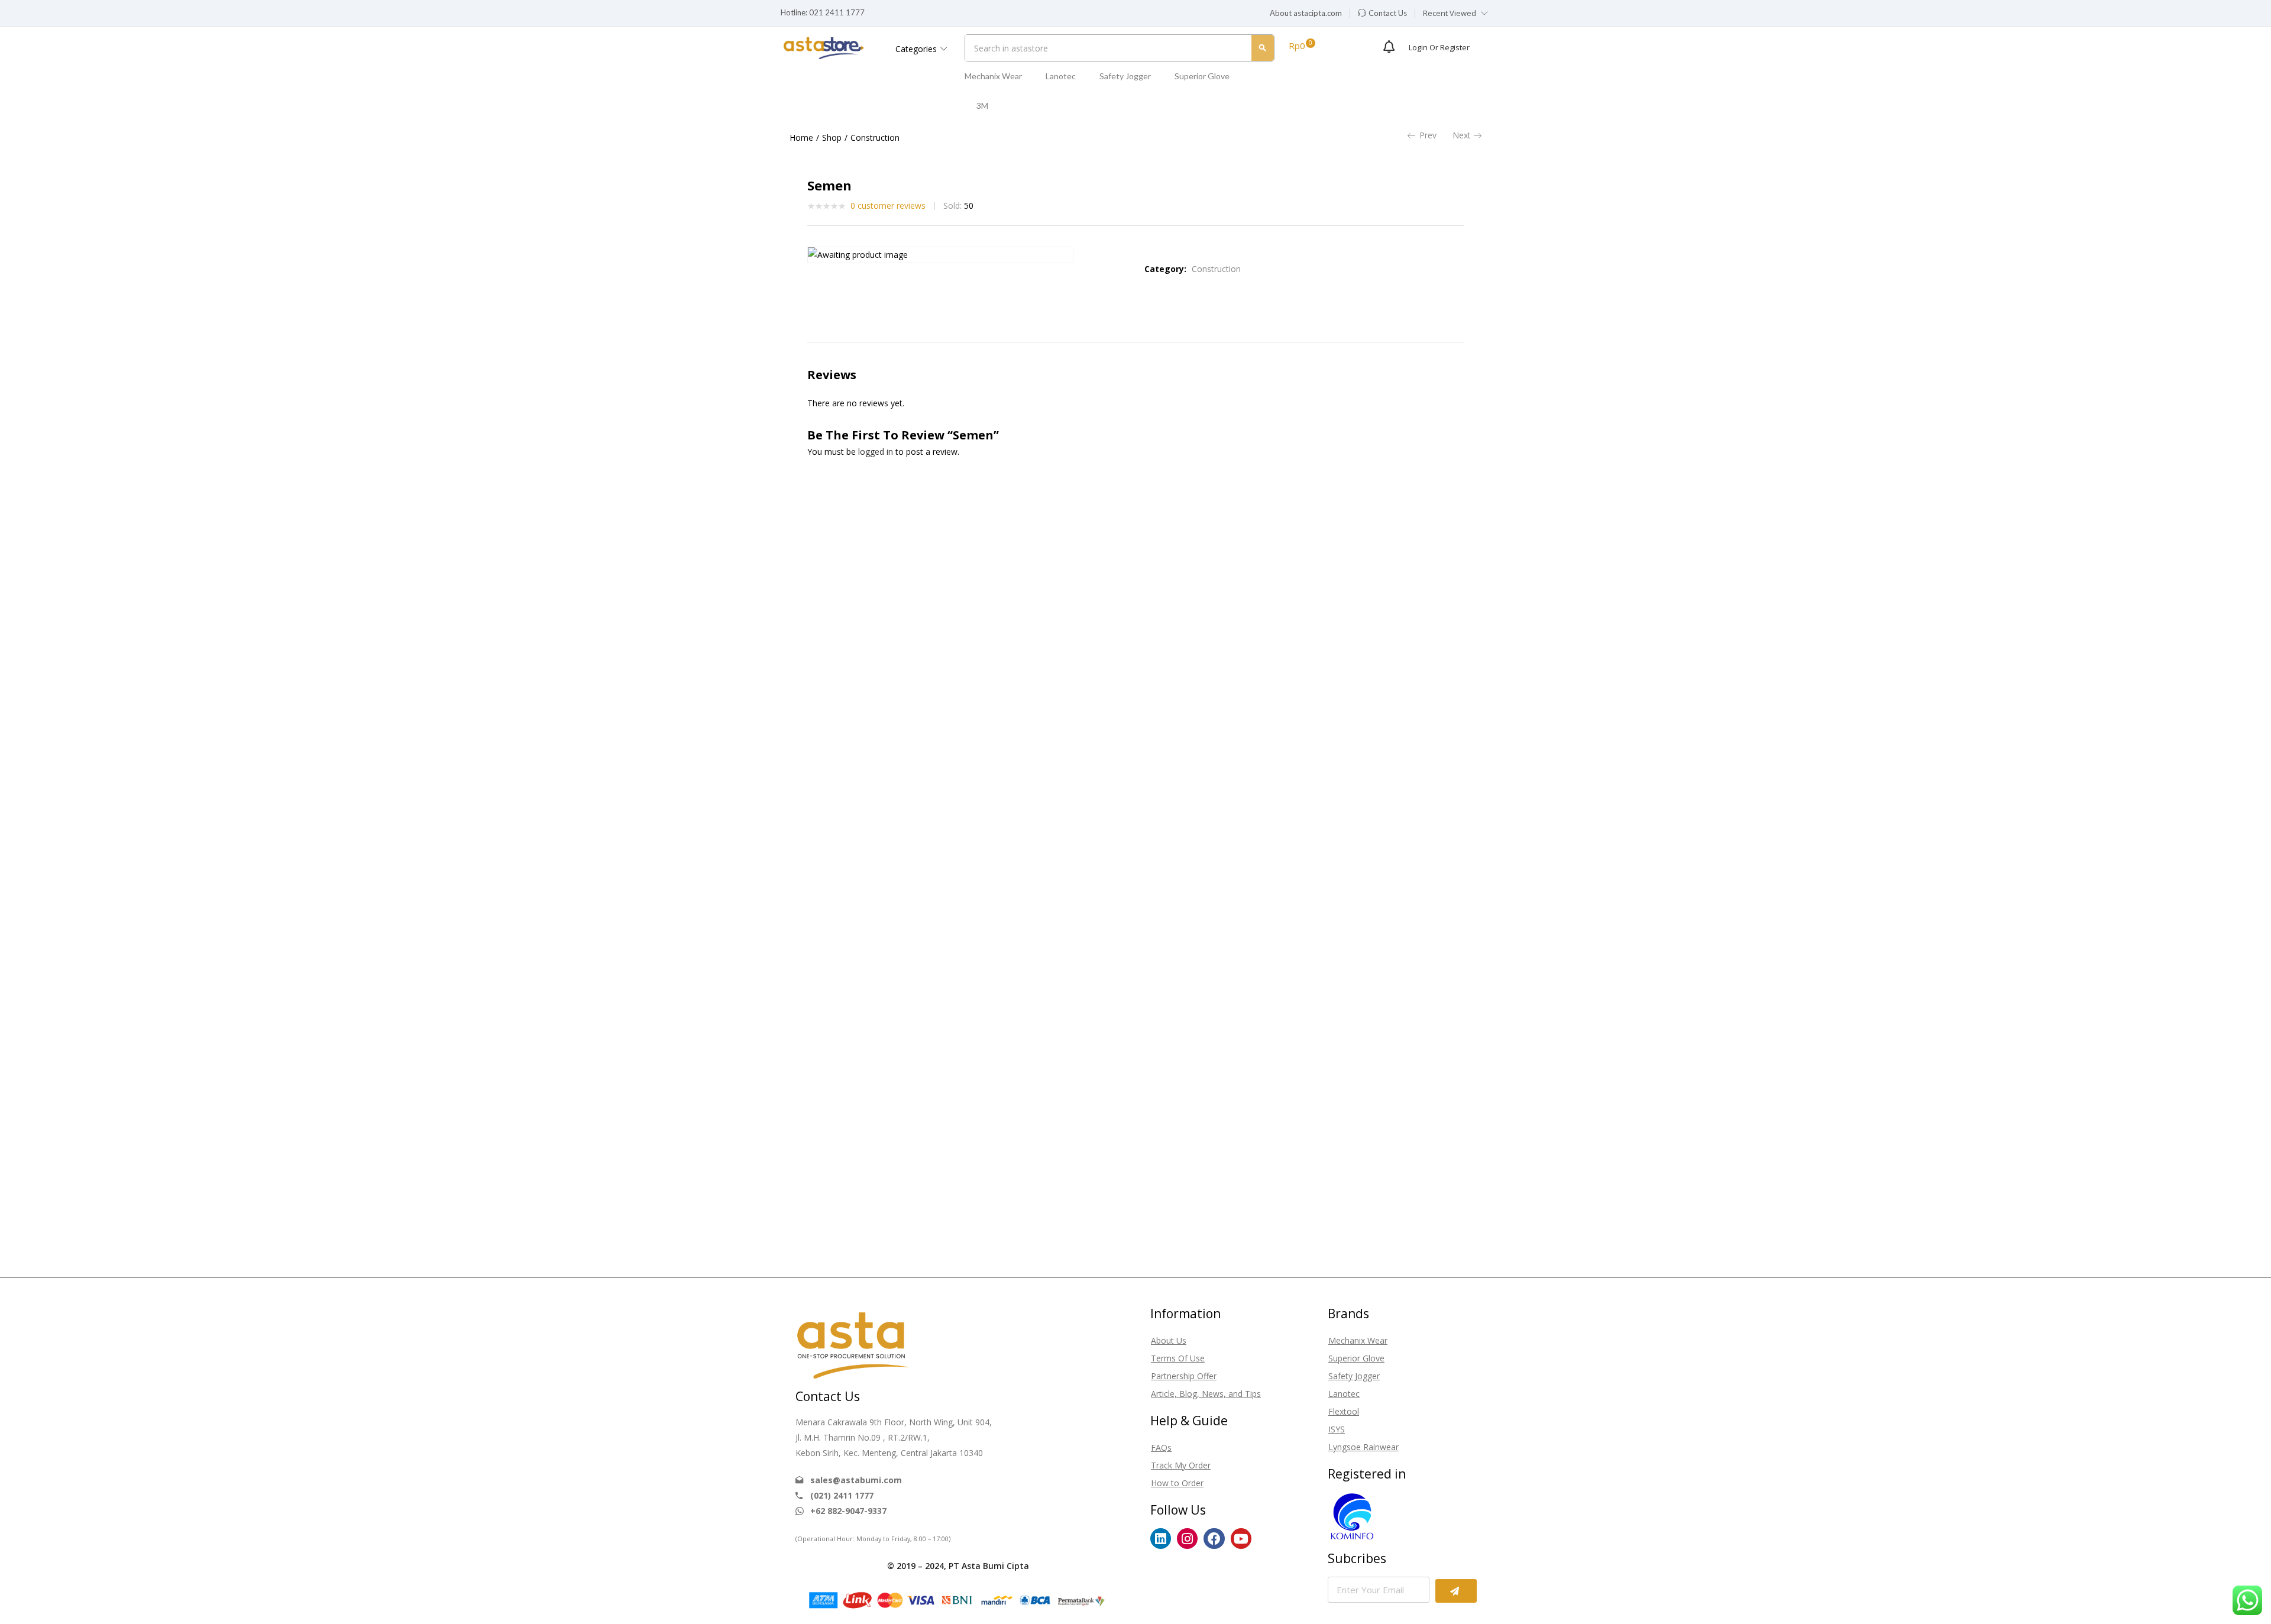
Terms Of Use (1178, 1358)
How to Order (1177, 1483)
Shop (832, 138)
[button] (1306, 14)
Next (1462, 135)
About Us (1169, 1340)
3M (982, 106)
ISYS (1337, 1429)
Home (801, 138)
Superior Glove (1202, 76)
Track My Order (1181, 1465)
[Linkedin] (1161, 1539)
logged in (876, 452)
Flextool (1344, 1411)
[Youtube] (1241, 1539)
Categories (917, 49)
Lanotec (1061, 76)
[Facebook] (1214, 1539)
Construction (875, 138)
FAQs (1161, 1447)
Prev (1428, 135)
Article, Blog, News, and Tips (1206, 1394)
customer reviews (888, 206)
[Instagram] (1187, 1539)
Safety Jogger (1125, 76)
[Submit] (1456, 1591)
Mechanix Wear (993, 76)
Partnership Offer (1184, 1376)
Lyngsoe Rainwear (1363, 1447)
